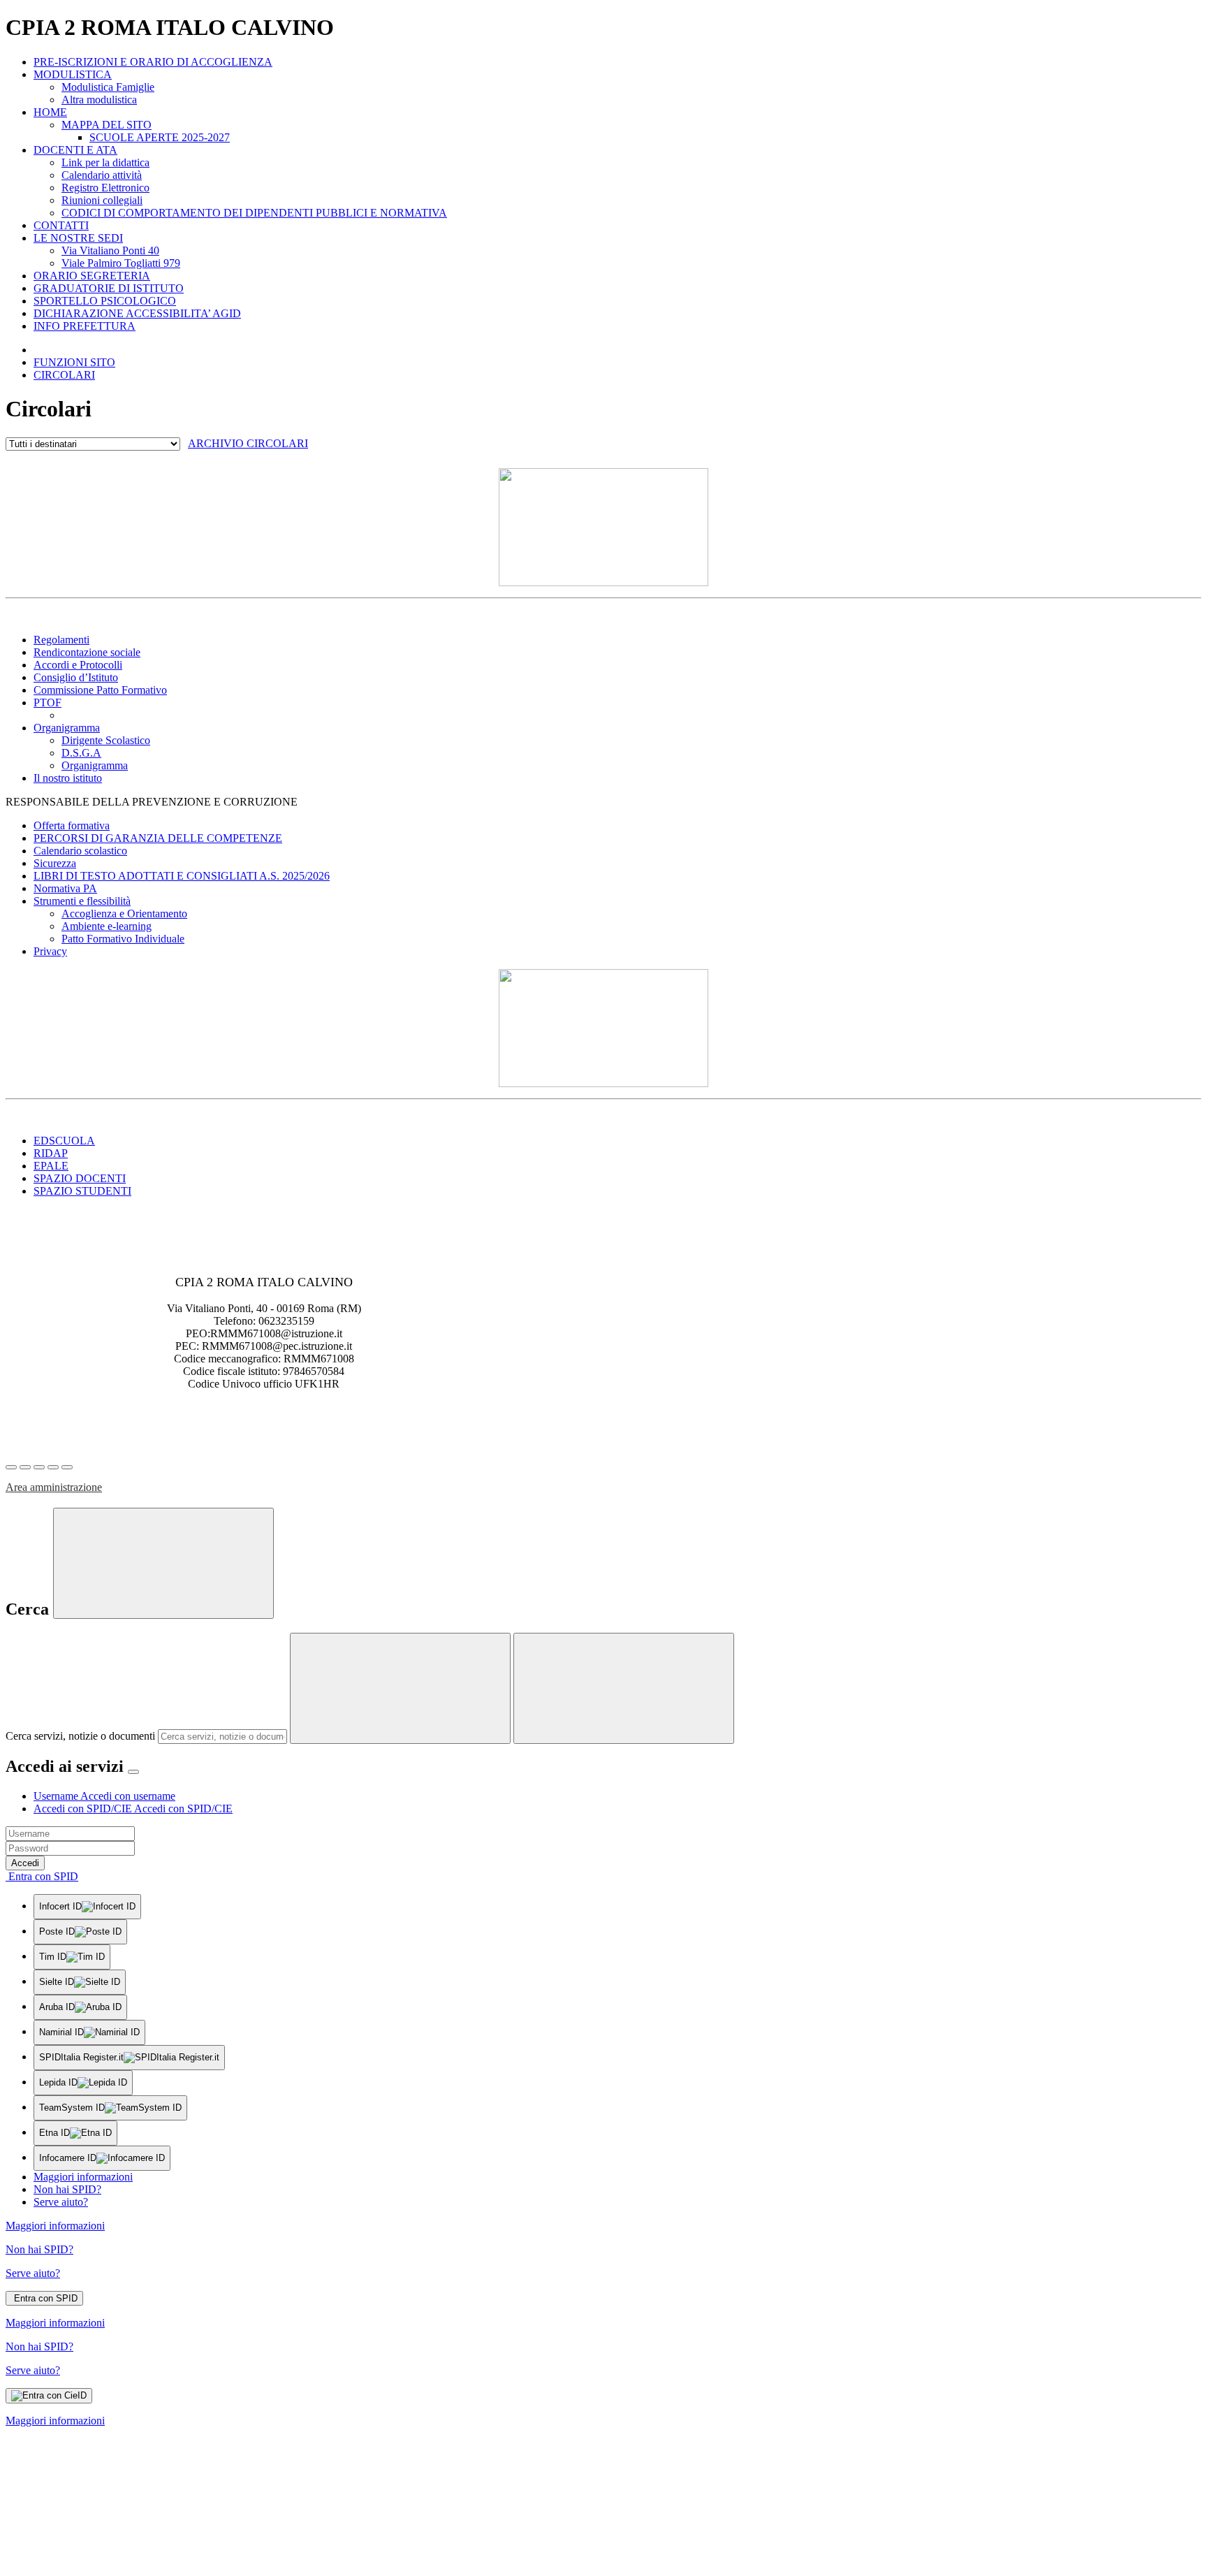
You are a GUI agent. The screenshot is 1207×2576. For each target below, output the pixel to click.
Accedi (25, 1863)
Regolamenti (61, 640)
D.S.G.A (81, 753)
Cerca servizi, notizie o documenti (80, 1736)
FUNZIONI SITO (74, 362)
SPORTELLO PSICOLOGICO (105, 301)
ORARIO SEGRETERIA (92, 276)
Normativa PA (65, 888)
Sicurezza (55, 863)
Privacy (50, 951)
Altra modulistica (99, 100)
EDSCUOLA (64, 1141)
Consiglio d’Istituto (76, 677)
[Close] (133, 1772)
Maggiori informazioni (83, 2177)
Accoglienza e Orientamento (124, 914)
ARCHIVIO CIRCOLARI (248, 443)
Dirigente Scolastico (106, 740)
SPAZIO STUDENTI (82, 1191)
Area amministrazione (54, 1487)
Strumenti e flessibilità (82, 901)
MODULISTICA (73, 74)
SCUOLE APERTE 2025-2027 (160, 137)
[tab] (104, 1796)
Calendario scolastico (80, 851)
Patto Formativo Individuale (123, 939)
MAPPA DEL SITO (107, 125)
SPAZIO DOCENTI (80, 1178)
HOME (50, 112)
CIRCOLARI (64, 375)
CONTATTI (61, 225)
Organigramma (67, 728)
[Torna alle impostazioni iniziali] (67, 1467)
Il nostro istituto (68, 778)
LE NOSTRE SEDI (78, 238)
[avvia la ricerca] (624, 1688)
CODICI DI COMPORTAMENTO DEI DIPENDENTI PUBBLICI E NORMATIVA (254, 213)
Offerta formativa (72, 825)
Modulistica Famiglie (108, 87)
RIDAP (51, 1153)
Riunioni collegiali (102, 200)
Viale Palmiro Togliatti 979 (121, 263)
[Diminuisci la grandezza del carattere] (25, 1467)
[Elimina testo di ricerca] (400, 1688)
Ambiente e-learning (107, 926)
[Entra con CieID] (49, 2396)
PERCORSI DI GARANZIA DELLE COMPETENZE (158, 838)
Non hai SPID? (67, 2189)
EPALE (51, 1166)
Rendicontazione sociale (87, 652)
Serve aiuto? (61, 2202)
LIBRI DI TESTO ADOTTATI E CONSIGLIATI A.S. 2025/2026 (182, 876)
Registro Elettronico (105, 188)
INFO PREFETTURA (85, 326)
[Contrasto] (53, 1467)
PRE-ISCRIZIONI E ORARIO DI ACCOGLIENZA (153, 62)
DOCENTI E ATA (75, 150)
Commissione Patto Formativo (100, 690)
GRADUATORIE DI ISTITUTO (109, 288)
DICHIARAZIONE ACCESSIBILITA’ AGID (137, 313)
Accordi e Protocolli (78, 665)
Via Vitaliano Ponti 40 (110, 250)
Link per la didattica (105, 162)
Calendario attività (102, 175)
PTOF (47, 703)
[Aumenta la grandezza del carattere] (11, 1467)
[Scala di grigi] (39, 1467)
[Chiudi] (163, 1563)
